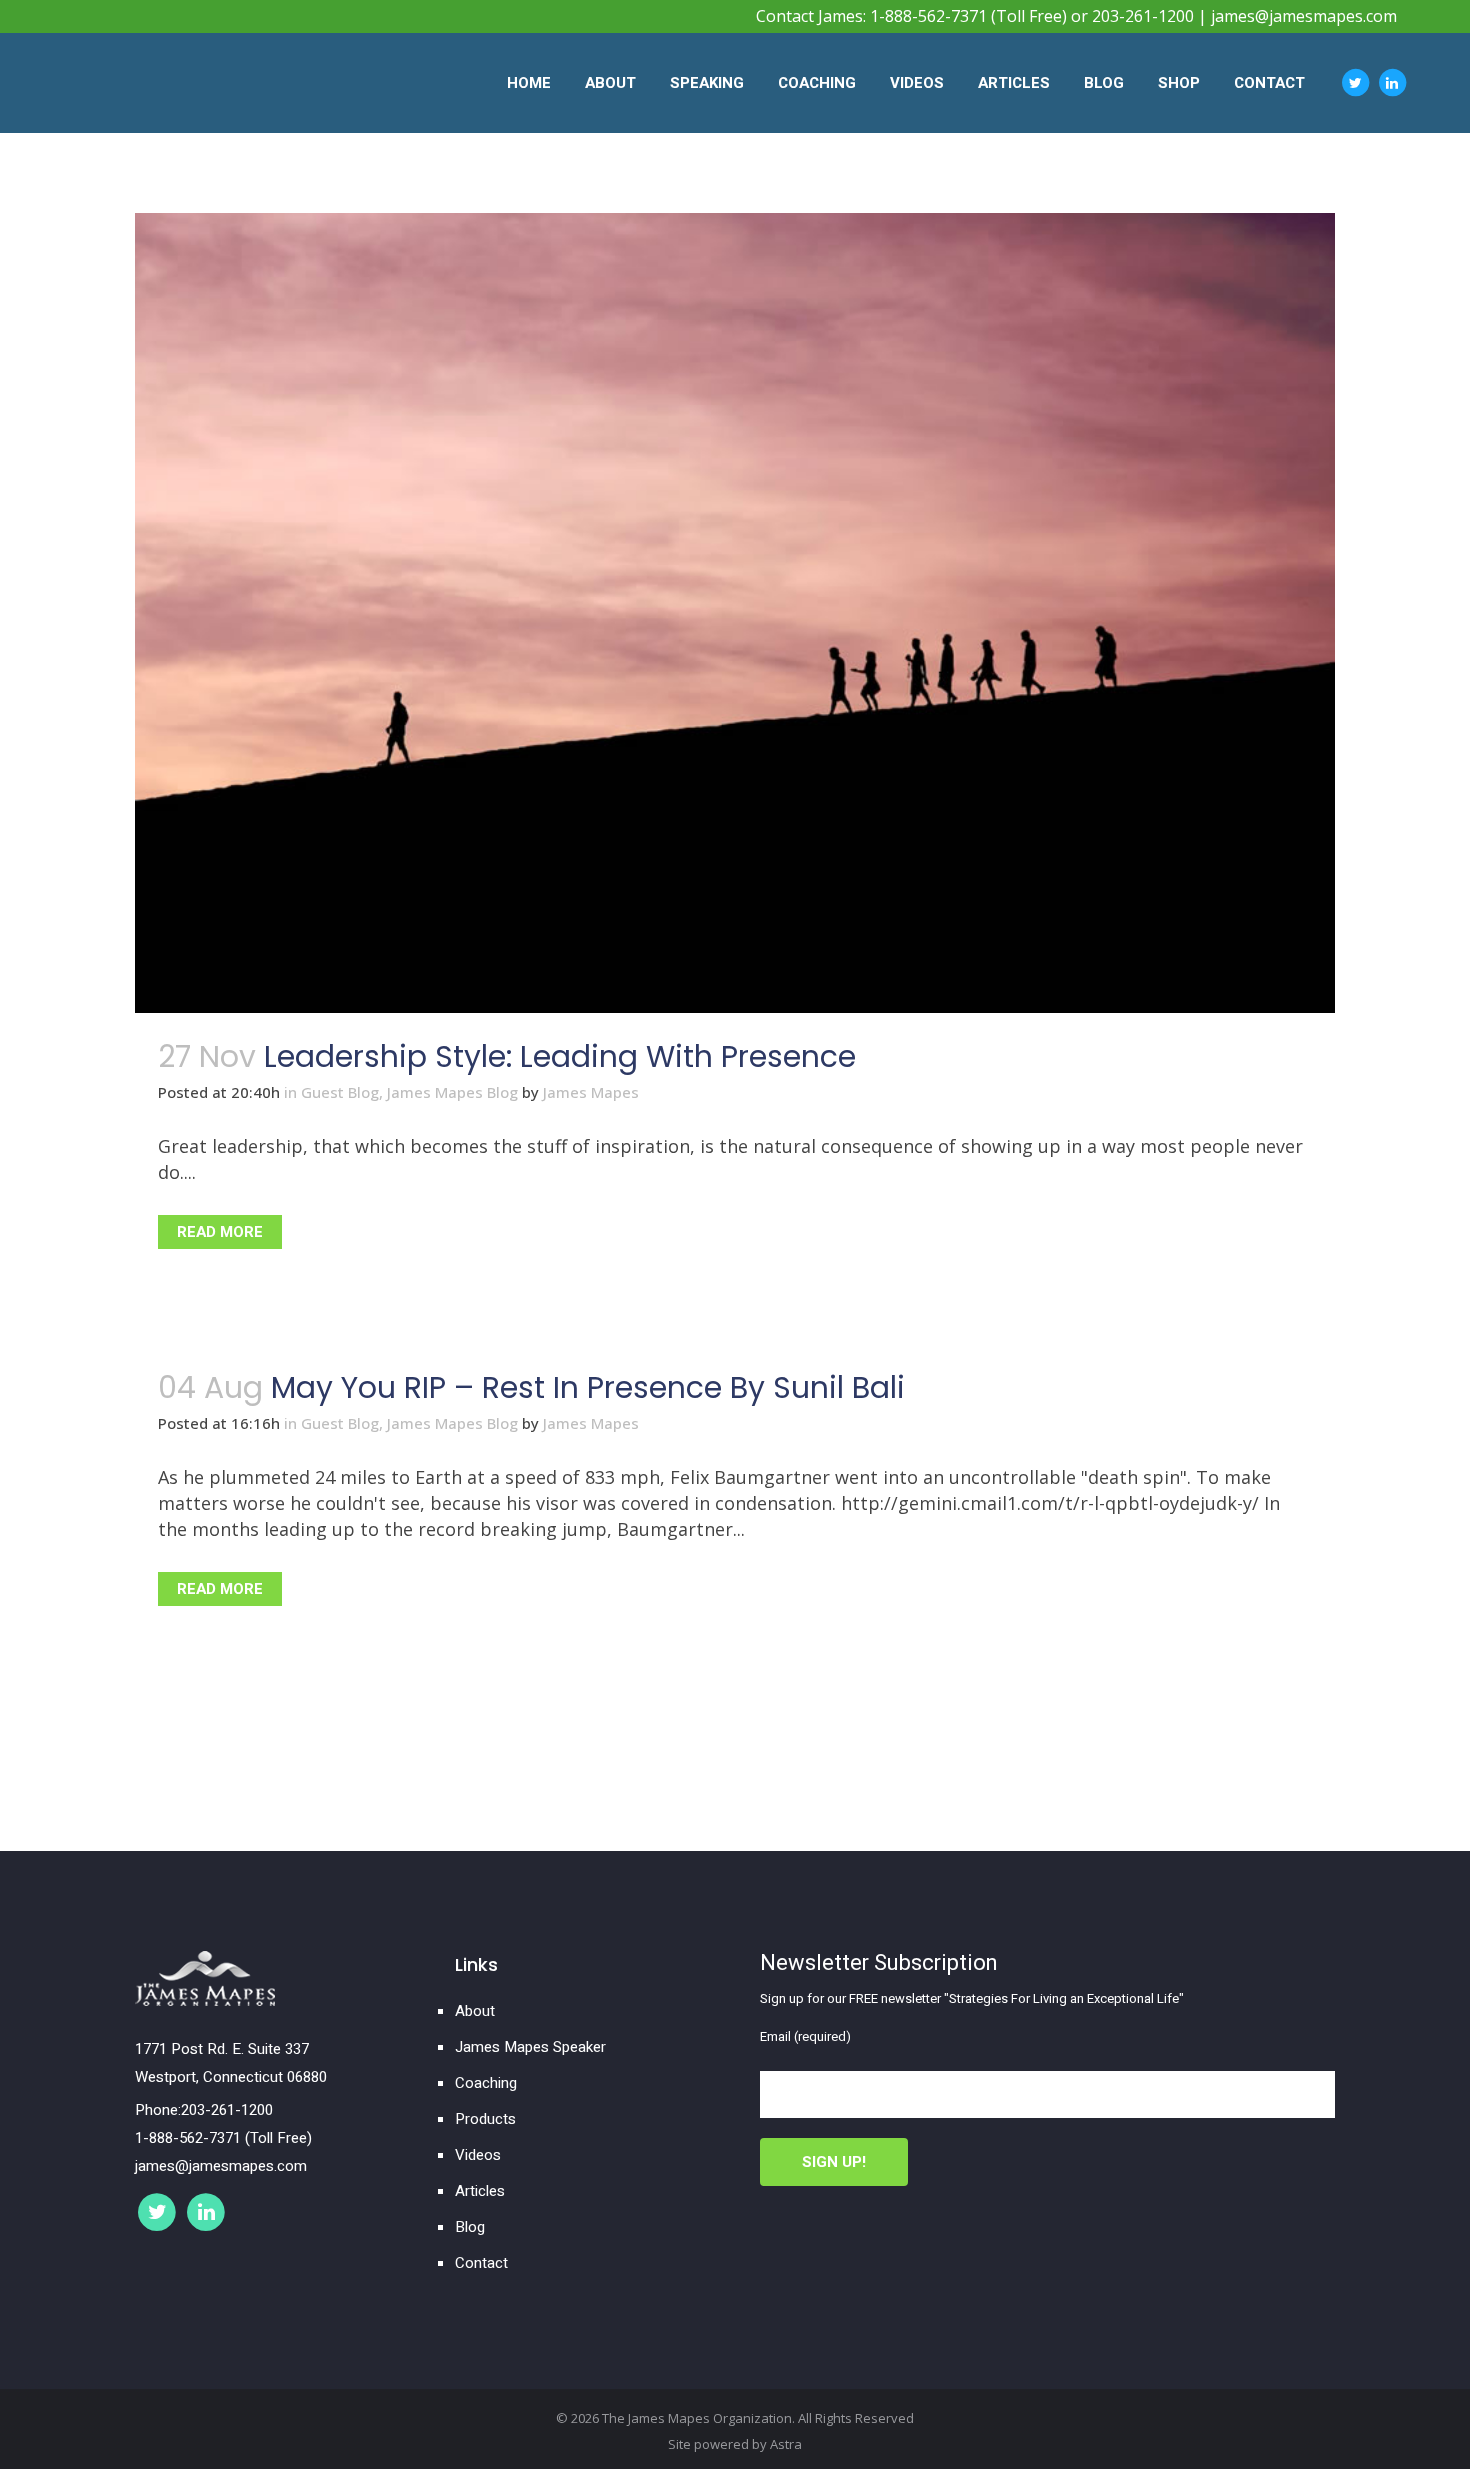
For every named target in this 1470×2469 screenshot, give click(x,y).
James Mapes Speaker (530, 2047)
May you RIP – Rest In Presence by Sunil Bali (588, 1387)
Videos (478, 2155)
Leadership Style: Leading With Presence (560, 1056)
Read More (220, 1232)
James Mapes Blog (452, 1092)
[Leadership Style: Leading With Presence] (735, 613)
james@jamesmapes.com (1304, 16)
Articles (480, 2191)
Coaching (486, 2083)
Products (485, 2119)
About (475, 2011)
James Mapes (591, 1092)
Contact (481, 2263)
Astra (786, 2444)
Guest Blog (340, 1092)
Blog (470, 2227)
